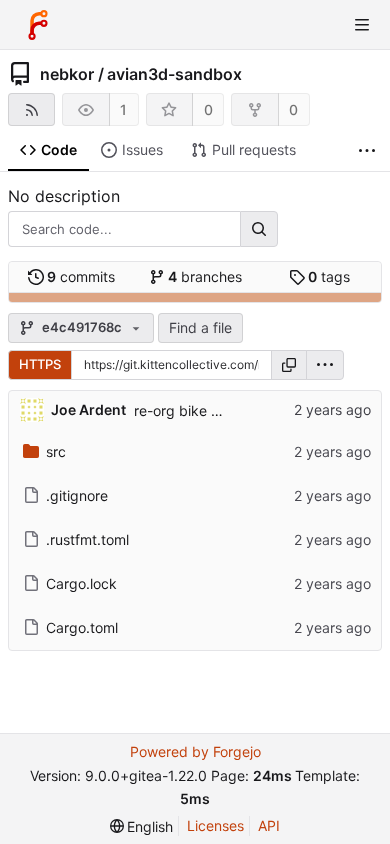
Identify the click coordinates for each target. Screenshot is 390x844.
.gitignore (77, 495)
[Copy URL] (289, 365)
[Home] (38, 25)
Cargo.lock (81, 583)
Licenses (215, 825)
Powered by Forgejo (195, 751)
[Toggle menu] (362, 25)
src (56, 451)
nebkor (67, 74)
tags (329, 276)
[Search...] (259, 229)
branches (205, 276)
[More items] (367, 150)
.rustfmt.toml (87, 539)
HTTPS (40, 364)
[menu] (325, 365)
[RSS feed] (31, 109)
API (269, 825)
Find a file (200, 327)
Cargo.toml (82, 627)
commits (81, 276)
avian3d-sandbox (174, 74)
